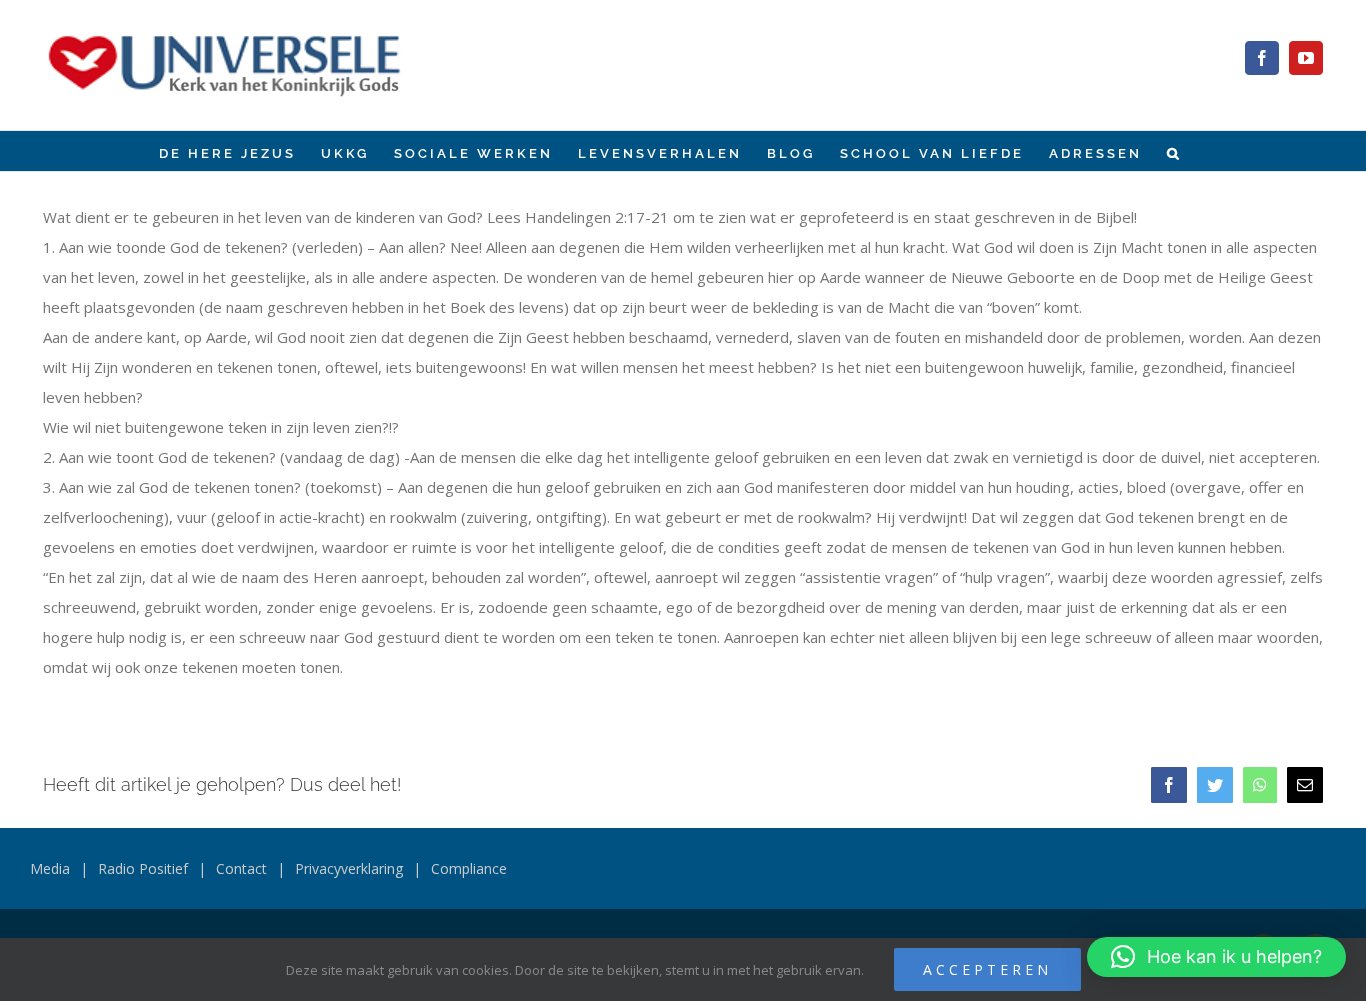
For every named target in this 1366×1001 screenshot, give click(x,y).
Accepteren (987, 969)
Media (50, 868)
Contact (241, 868)
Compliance (469, 868)
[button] (1174, 151)
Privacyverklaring (349, 868)
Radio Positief (143, 868)
